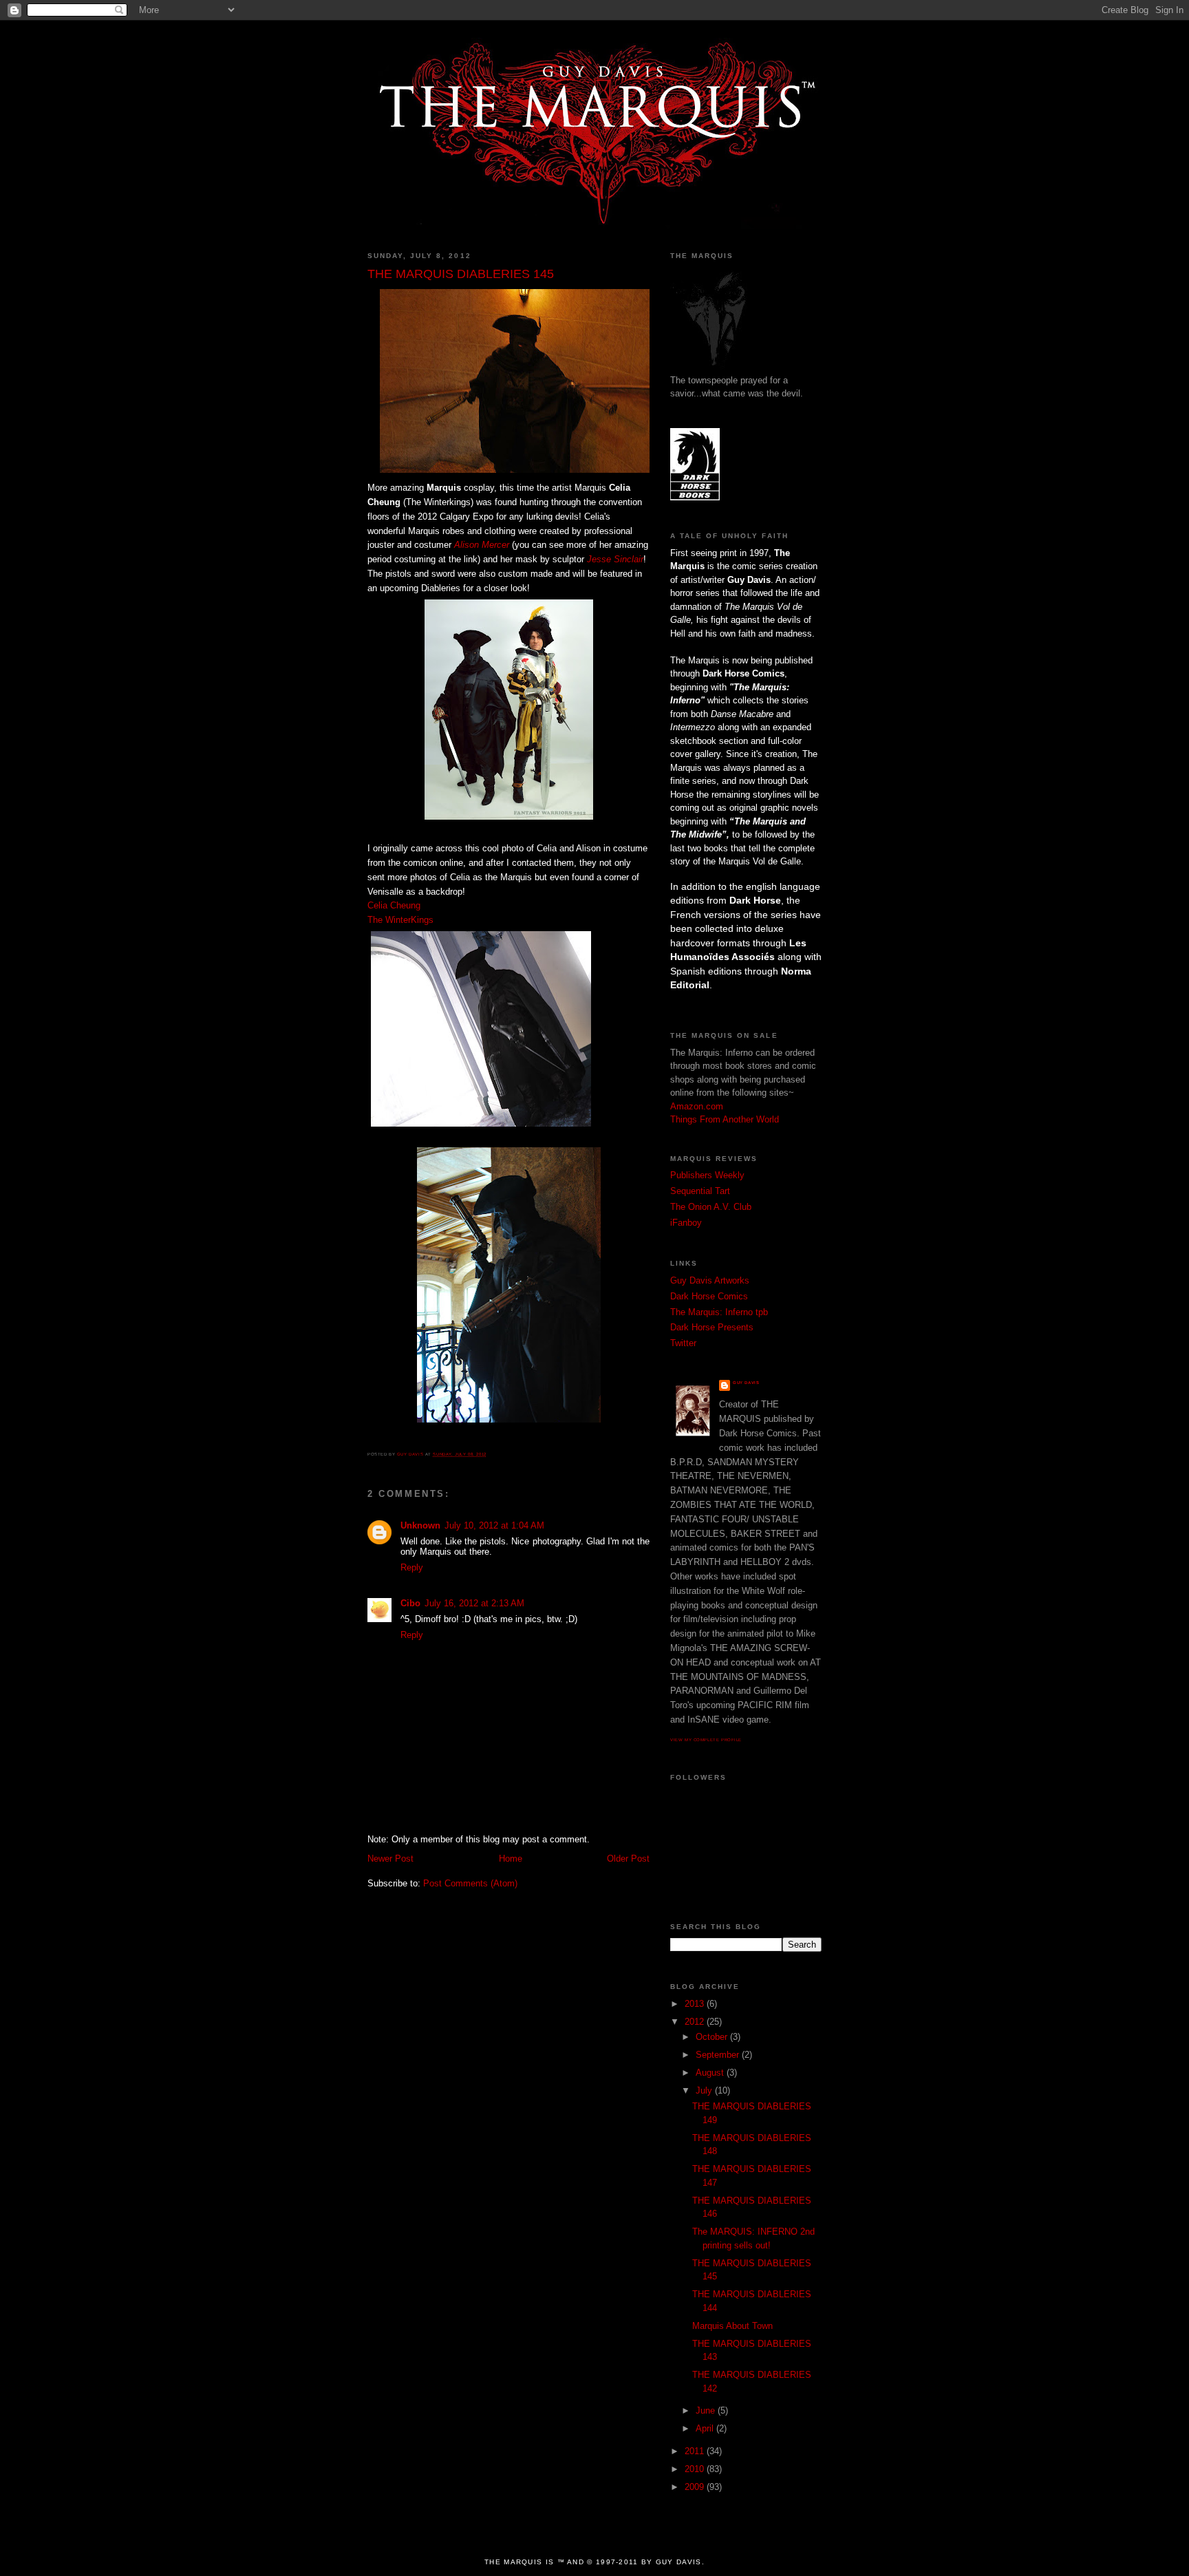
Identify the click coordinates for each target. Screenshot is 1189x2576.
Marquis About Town (732, 2326)
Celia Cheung (394, 905)
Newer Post (390, 1859)
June (707, 2410)
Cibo (410, 1603)
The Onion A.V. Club (711, 1207)
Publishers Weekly (707, 1175)
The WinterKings (400, 920)
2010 (696, 2469)
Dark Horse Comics (709, 1296)
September (719, 2055)
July (705, 2090)
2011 (696, 2451)
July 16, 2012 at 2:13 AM (474, 1603)
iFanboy (686, 1223)
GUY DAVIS (746, 1383)
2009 (696, 2487)
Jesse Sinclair (615, 559)
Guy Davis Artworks (710, 1280)
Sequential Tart (700, 1191)
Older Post (628, 1859)
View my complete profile (706, 1740)
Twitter (683, 1343)
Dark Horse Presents (712, 1327)
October (713, 2037)
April (706, 2428)
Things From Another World (725, 1119)
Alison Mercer (482, 545)
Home (511, 1859)
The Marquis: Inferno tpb (719, 1312)
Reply (412, 1567)
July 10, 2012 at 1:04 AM (494, 1525)
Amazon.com (697, 1106)
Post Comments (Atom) (470, 1883)
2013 (696, 2004)
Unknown (420, 1525)
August (711, 2073)
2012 (696, 2022)
